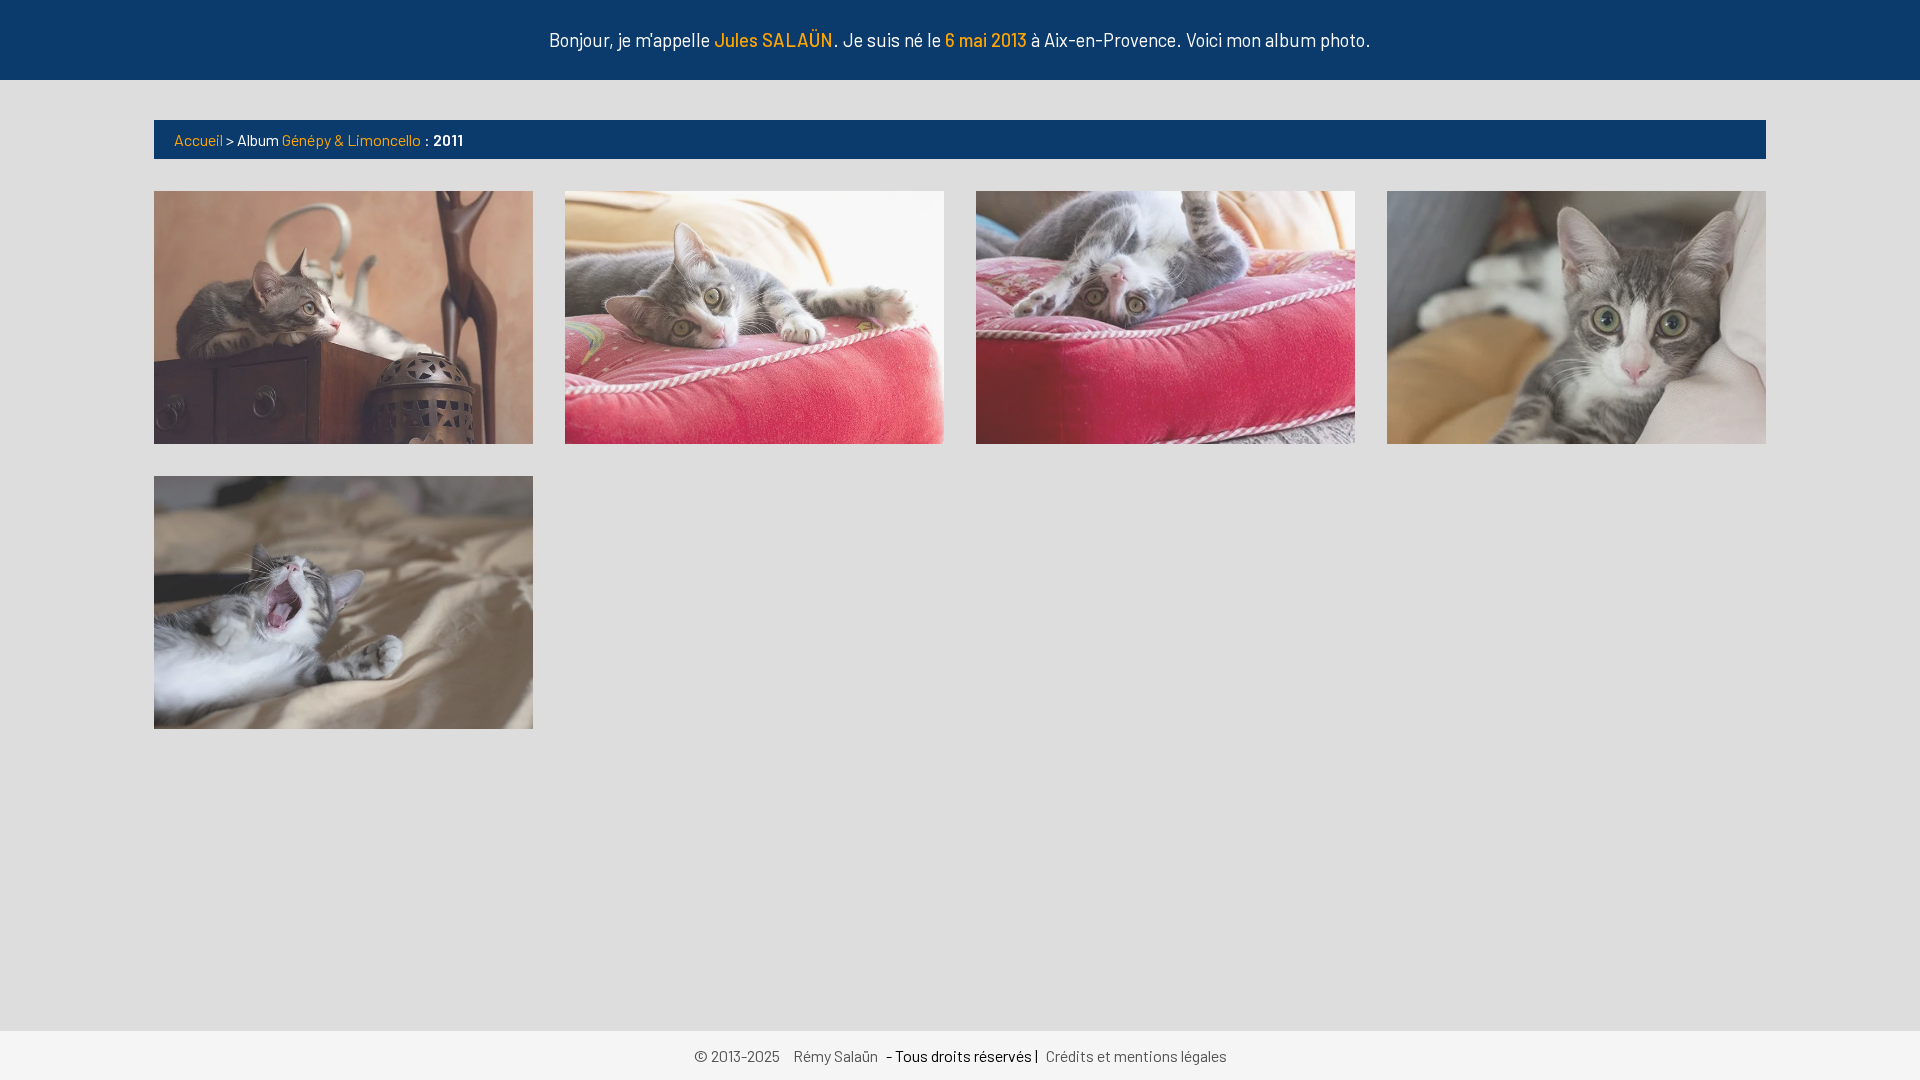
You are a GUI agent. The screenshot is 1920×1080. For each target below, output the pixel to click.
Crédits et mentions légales (1136, 1055)
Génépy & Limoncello (351, 139)
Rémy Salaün (835, 1055)
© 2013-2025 (738, 1055)
